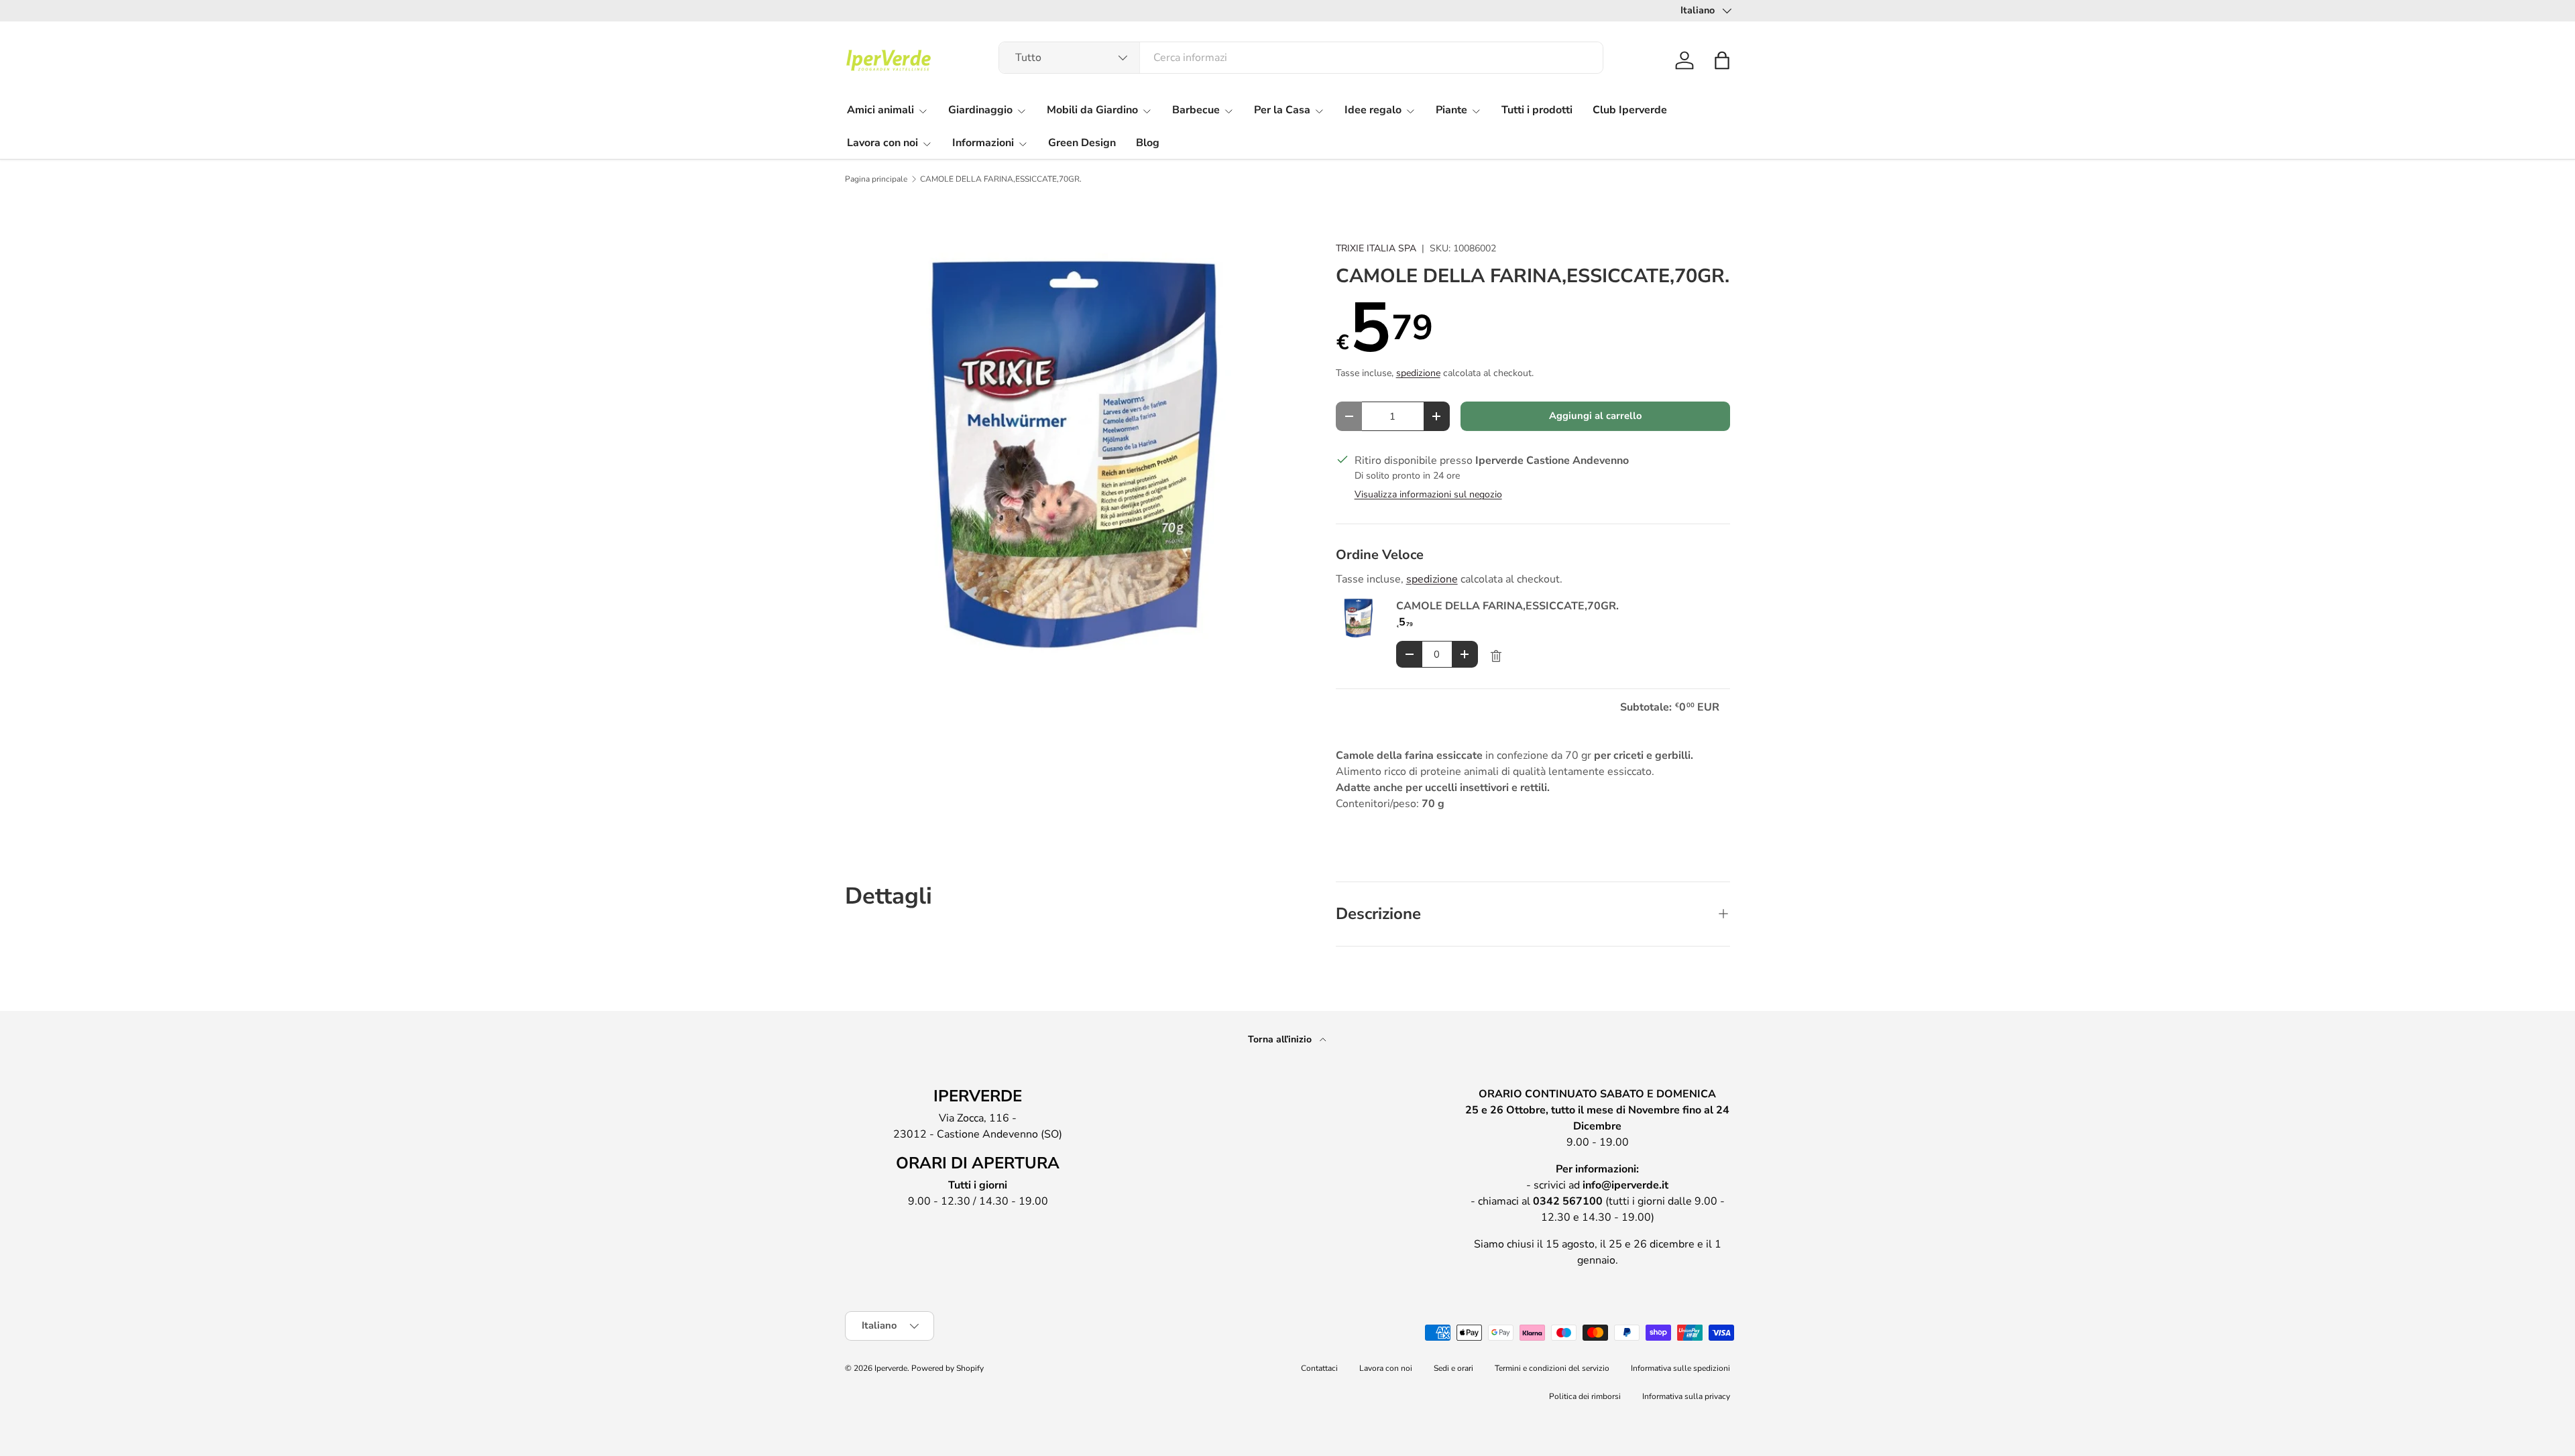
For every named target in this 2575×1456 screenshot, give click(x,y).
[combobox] (1301, 58)
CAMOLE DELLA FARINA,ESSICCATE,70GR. (1001, 179)
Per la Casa (1282, 110)
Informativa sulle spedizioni (1680, 1368)
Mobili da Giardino (1092, 110)
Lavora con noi (882, 143)
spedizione (1418, 373)
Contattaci (1319, 1368)
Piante (1451, 110)
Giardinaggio (980, 110)
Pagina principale (876, 179)
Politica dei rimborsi (1585, 1396)
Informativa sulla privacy (1686, 1396)
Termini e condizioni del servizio (1552, 1368)
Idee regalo (1373, 110)
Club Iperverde (1630, 110)
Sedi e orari (1453, 1368)
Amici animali (880, 110)
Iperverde (891, 1368)
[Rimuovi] (1496, 656)
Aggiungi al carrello (1595, 416)
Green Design (1082, 143)
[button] (1722, 60)
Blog (1148, 143)
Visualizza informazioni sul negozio (1428, 494)
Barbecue (1196, 110)
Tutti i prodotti (1537, 110)
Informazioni (983, 143)
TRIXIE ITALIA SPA (1376, 248)
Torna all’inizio (1281, 1039)
